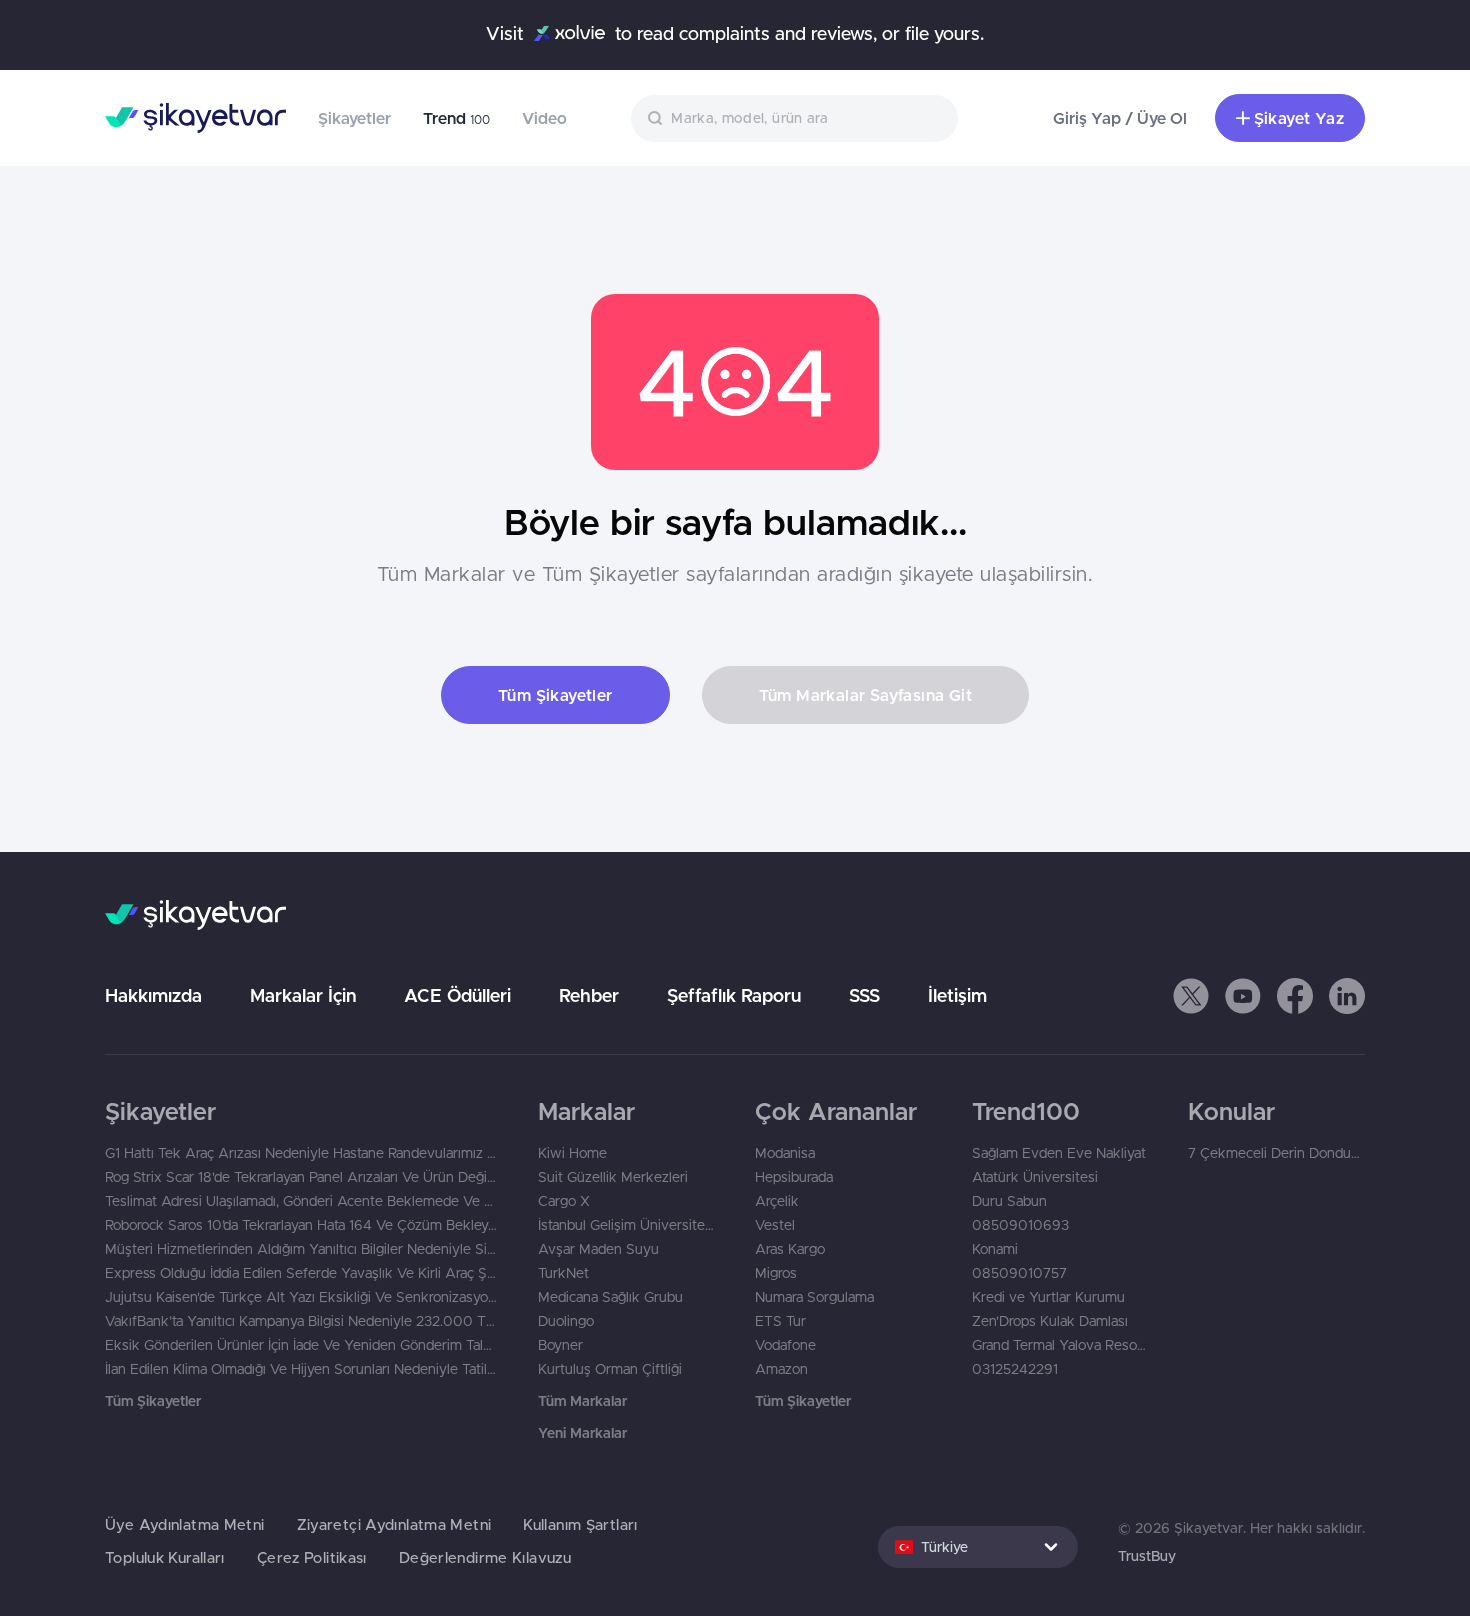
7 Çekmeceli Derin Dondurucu (1276, 1153)
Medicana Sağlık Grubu (610, 1297)
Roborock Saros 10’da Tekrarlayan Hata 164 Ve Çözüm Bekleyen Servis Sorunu (301, 1225)
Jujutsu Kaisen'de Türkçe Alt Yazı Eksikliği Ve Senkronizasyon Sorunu (301, 1297)
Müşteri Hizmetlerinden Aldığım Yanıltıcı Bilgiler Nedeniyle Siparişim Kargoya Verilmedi (301, 1249)
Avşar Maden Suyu (598, 1249)
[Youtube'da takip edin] (1243, 996)
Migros (776, 1273)
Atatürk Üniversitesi (1035, 1177)
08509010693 (1020, 1225)
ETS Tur (780, 1321)
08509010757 (1019, 1273)
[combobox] (794, 118)
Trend (456, 118)
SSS (864, 995)
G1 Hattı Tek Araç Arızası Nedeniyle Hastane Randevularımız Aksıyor (301, 1153)
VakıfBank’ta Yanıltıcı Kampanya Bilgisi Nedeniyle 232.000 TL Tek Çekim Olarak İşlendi (301, 1321)
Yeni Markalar (582, 1433)
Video (544, 118)
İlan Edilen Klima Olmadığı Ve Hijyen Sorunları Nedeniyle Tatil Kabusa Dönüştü (301, 1369)
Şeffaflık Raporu (734, 995)
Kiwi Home (572, 1153)
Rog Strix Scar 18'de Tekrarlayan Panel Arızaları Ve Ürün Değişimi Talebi (301, 1177)
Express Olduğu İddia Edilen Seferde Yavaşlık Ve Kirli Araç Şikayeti (301, 1273)
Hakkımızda (153, 995)
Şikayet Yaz (1299, 118)
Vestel (775, 1225)
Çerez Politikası (312, 1557)
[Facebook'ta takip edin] (1295, 996)
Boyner (560, 1345)
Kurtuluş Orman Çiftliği (610, 1369)
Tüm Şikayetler (555, 695)
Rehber (589, 995)
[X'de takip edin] (1191, 996)
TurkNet (563, 1273)
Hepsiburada (794, 1177)
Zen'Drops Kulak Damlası (1050, 1321)
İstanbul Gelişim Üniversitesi (626, 1225)
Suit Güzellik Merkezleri (613, 1177)
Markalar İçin (303, 995)
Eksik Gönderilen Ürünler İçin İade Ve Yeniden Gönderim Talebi (301, 1345)
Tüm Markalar (582, 1401)
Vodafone (785, 1345)
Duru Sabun (1009, 1201)
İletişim (957, 995)
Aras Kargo (790, 1249)
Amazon (781, 1369)
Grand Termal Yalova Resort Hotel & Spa (1060, 1345)
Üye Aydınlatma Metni (185, 1524)
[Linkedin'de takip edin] (1347, 996)
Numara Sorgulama (814, 1297)
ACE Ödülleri (457, 995)
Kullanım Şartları (580, 1524)
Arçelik (777, 1201)
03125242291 (1015, 1369)
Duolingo (566, 1321)
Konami (995, 1249)
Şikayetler (354, 118)
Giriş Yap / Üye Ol (1120, 118)
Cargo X (564, 1201)
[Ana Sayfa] (195, 118)
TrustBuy (1147, 1556)
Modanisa (785, 1153)
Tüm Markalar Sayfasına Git (865, 695)
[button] (1191, 996)
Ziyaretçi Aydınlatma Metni (394, 1524)
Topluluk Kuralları (165, 1557)
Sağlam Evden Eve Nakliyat (1059, 1153)
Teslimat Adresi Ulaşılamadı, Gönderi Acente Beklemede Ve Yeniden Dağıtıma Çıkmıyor (301, 1201)
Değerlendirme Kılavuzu (485, 1557)
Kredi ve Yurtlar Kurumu (1048, 1297)
